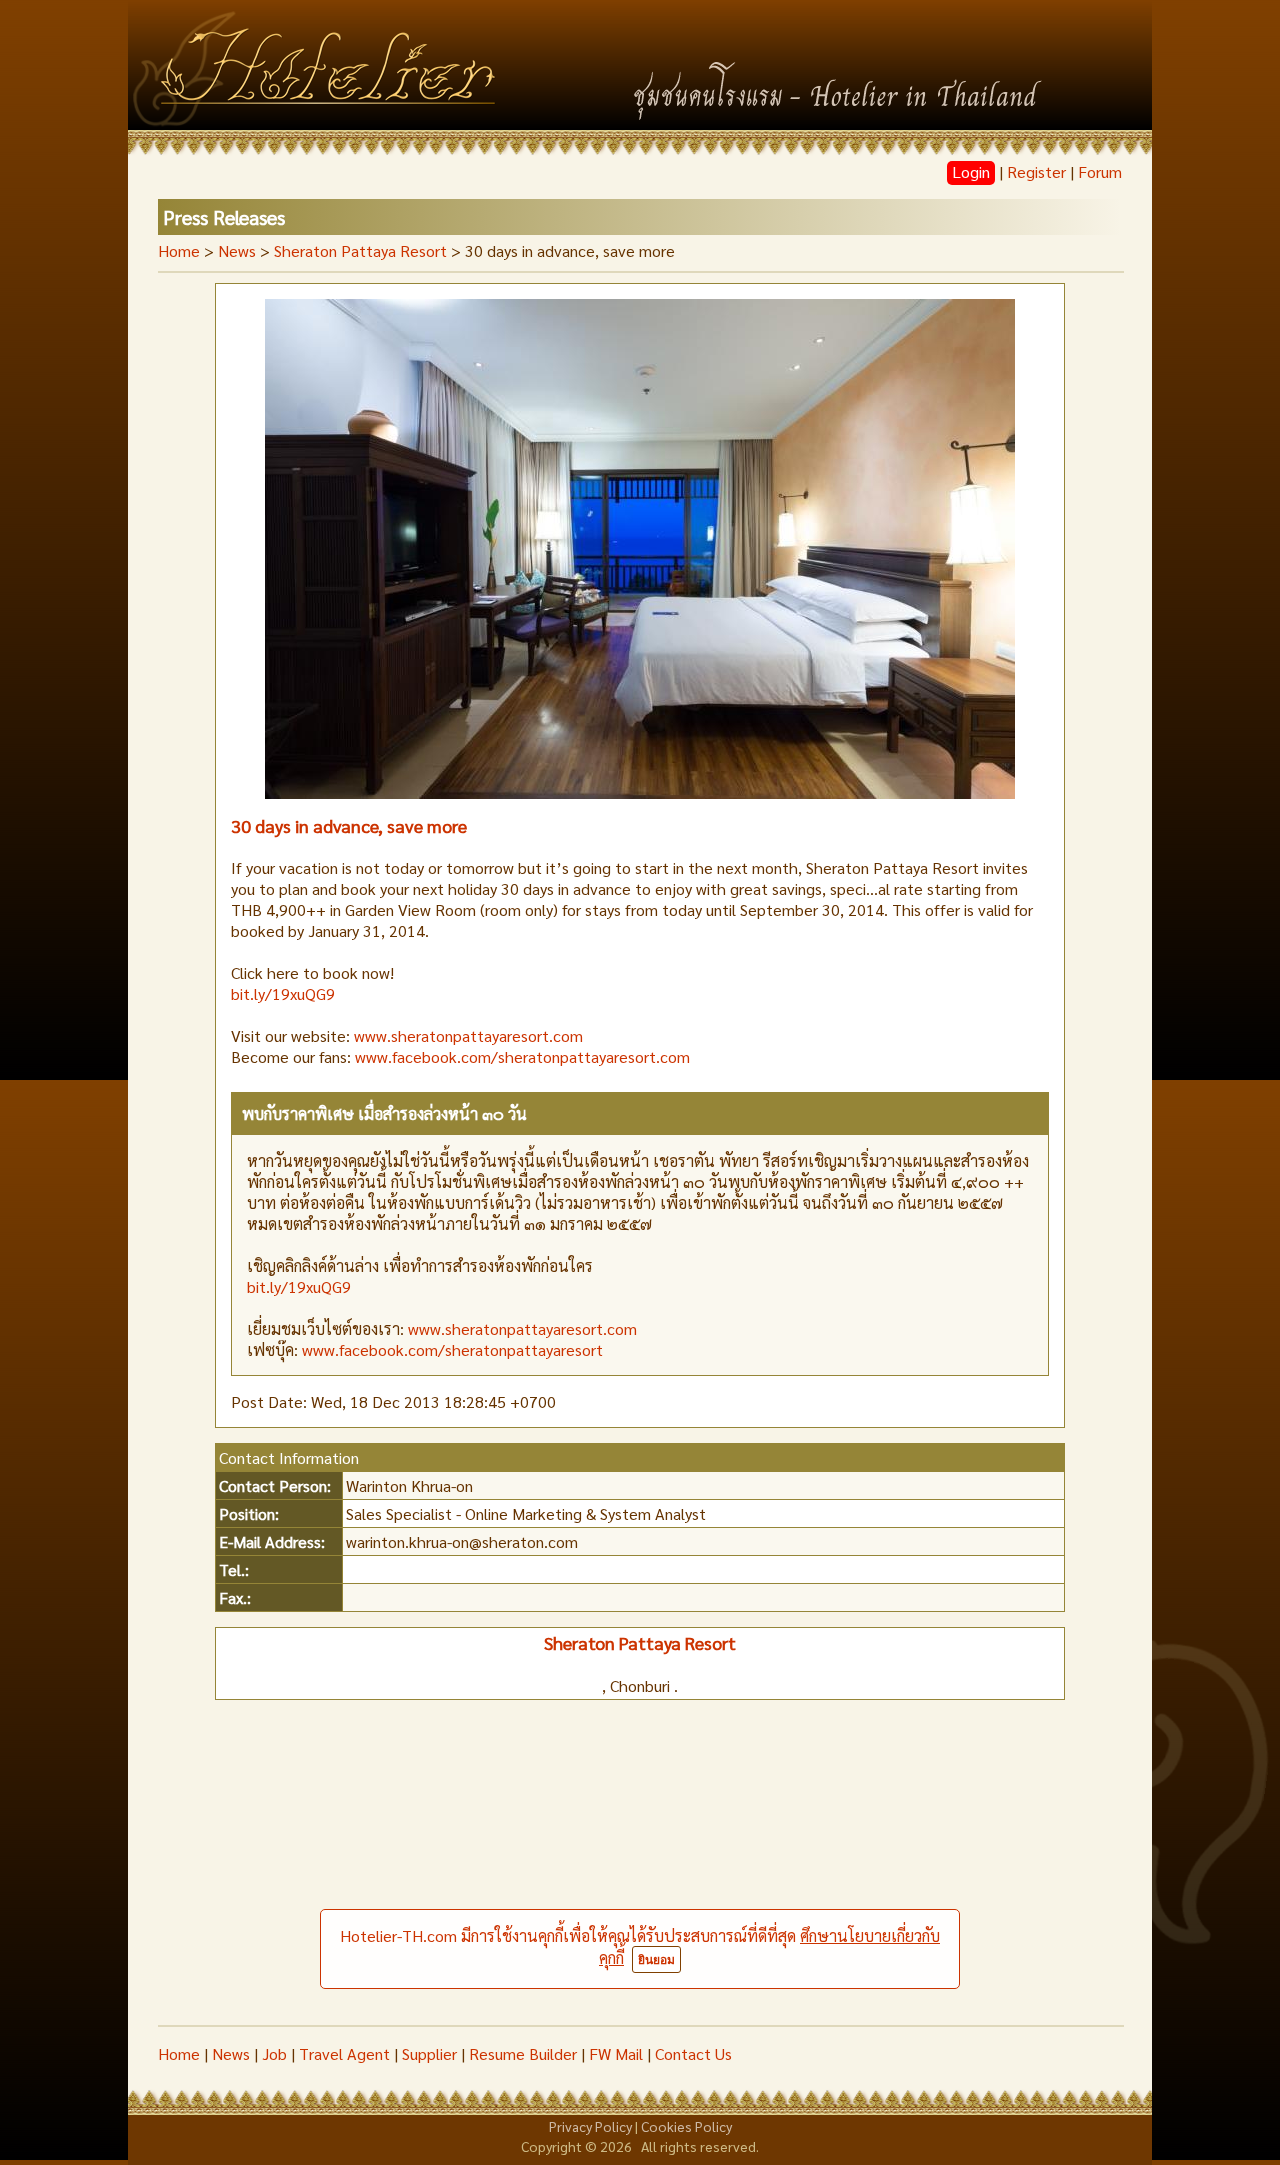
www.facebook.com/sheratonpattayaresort (452, 1349)
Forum (1100, 171)
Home (179, 250)
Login (971, 171)
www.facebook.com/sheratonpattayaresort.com (522, 1056)
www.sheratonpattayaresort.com (468, 1035)
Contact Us (693, 2053)
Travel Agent (344, 2053)
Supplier (429, 2053)
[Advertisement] (640, 1875)
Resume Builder (523, 2053)
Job (274, 2053)
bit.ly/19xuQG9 (283, 993)
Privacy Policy (590, 2126)
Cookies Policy (686, 2126)
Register (1036, 171)
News (231, 2053)
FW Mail (616, 2053)
